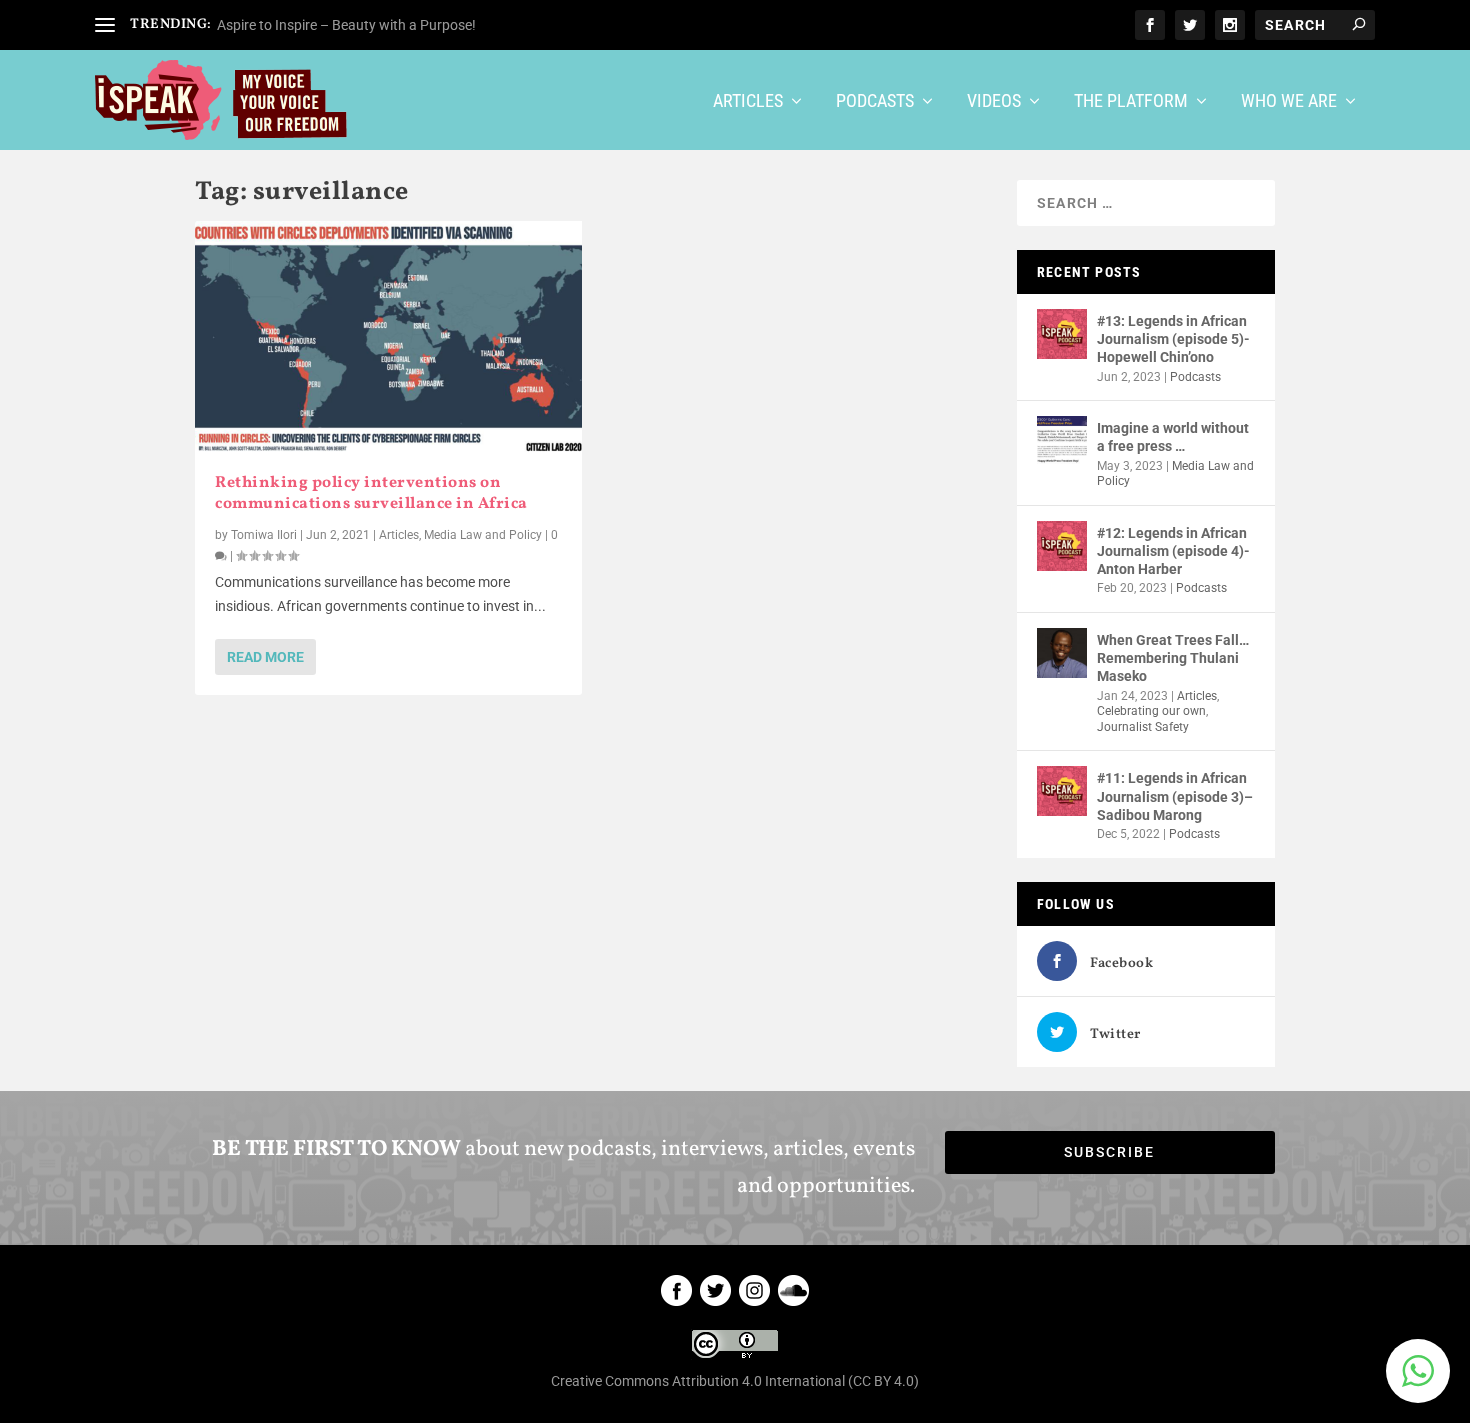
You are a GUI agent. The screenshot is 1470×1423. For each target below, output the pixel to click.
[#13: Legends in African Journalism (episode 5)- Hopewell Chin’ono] (1062, 334)
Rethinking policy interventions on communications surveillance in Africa (373, 493)
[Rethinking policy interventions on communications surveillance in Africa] (388, 337)
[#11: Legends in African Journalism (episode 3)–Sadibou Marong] (1062, 791)
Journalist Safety (1143, 727)
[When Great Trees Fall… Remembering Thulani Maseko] (1062, 653)
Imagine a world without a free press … (1173, 437)
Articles (748, 102)
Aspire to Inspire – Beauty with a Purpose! (346, 25)
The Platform (1131, 102)
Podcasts (875, 102)
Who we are (1289, 102)
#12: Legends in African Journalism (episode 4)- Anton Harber (1173, 551)
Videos (994, 102)
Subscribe (1109, 1152)
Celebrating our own (1151, 711)
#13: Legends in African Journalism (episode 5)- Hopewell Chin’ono (1173, 339)
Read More (265, 657)
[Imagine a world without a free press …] (1062, 441)
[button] (1418, 1371)
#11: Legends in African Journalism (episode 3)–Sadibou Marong (1175, 796)
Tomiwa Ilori (264, 535)
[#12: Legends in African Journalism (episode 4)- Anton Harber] (1062, 546)
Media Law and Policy (483, 535)
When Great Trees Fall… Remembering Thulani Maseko (1173, 658)
